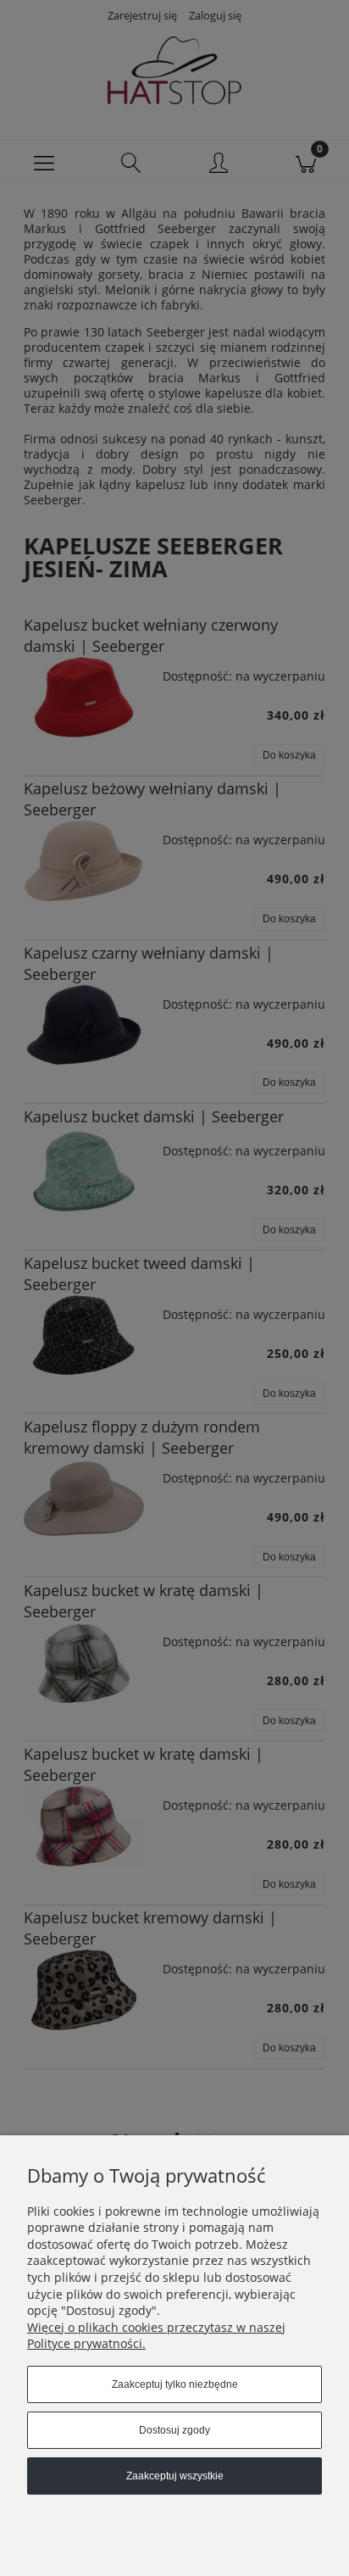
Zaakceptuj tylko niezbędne (175, 2384)
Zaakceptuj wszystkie (175, 2476)
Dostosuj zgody (174, 2430)
